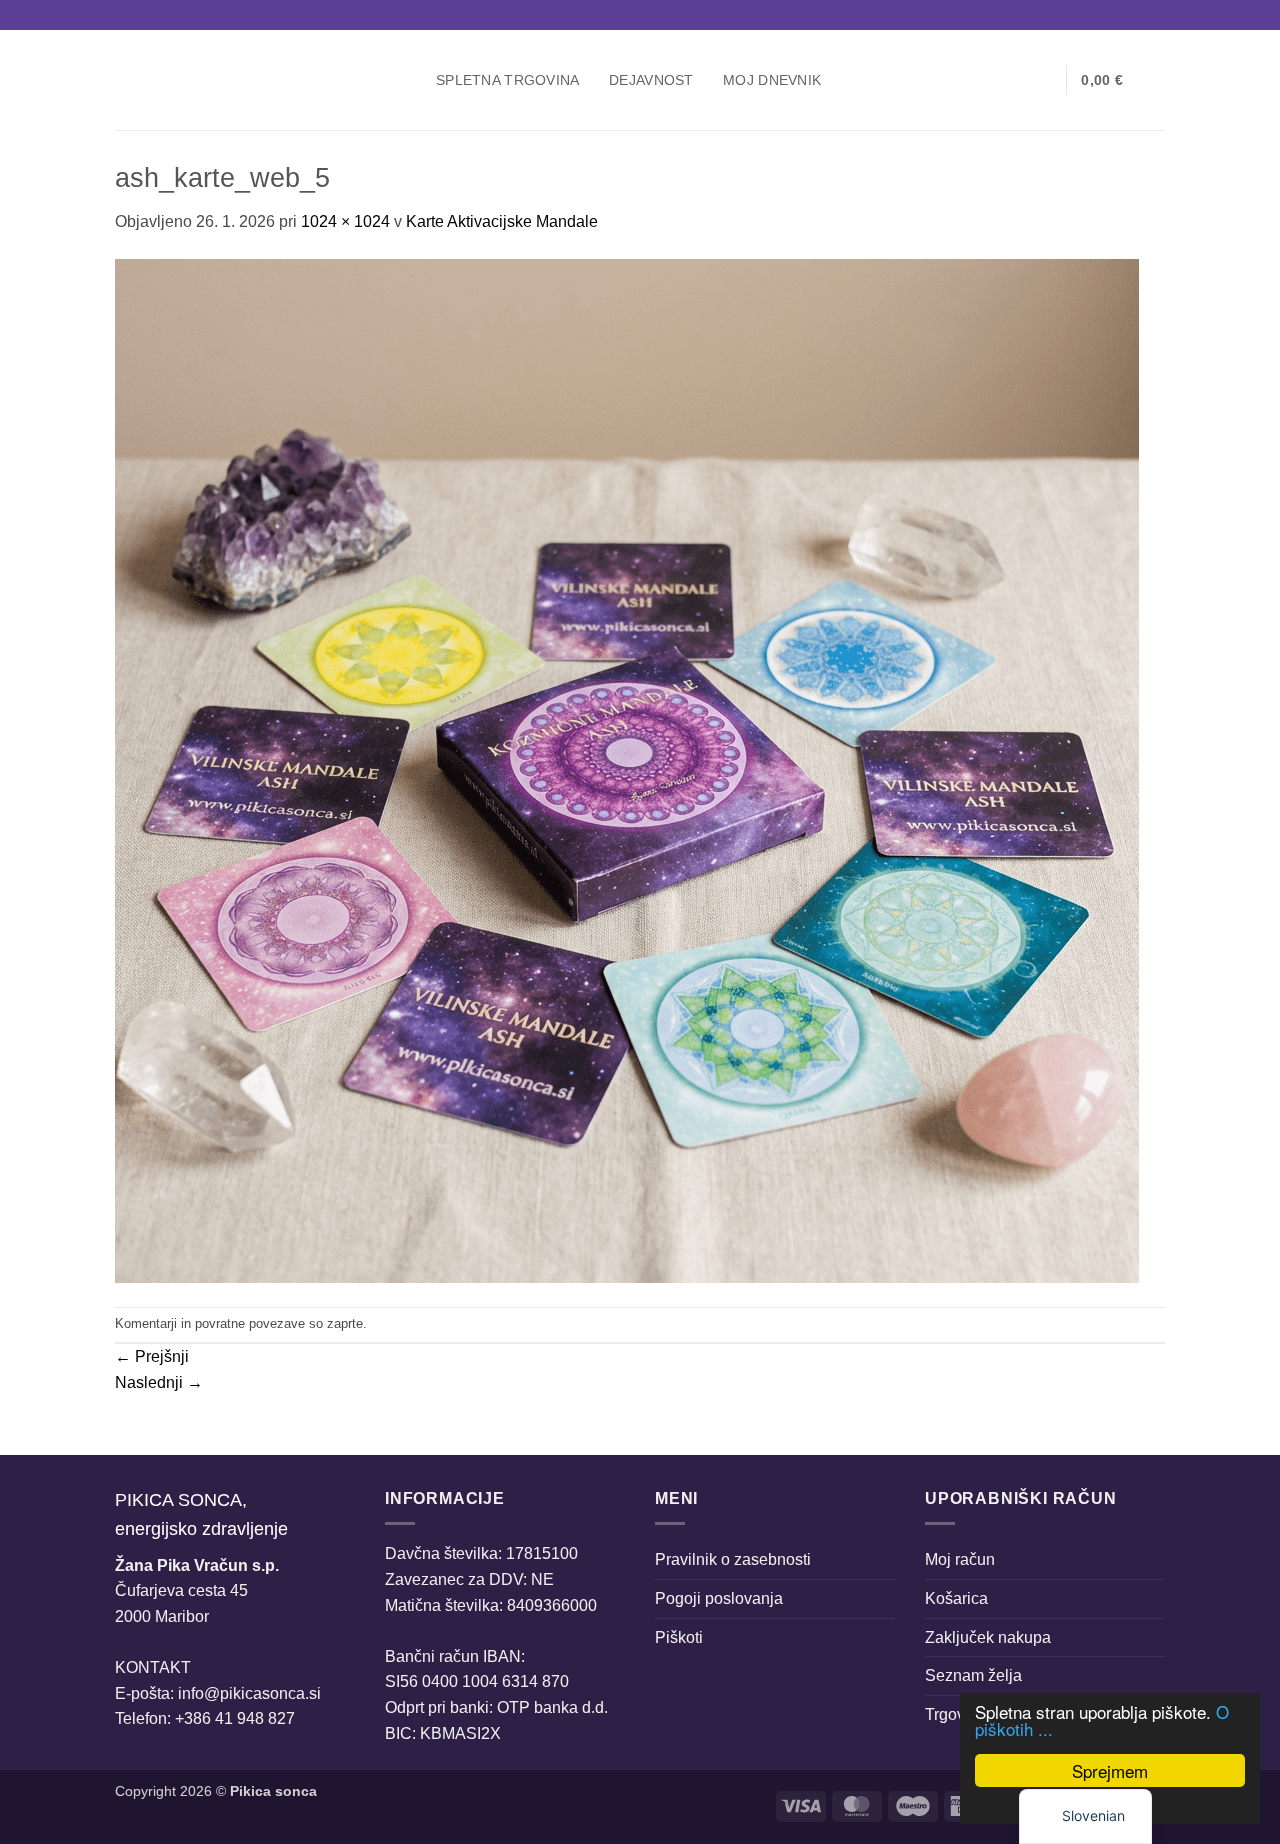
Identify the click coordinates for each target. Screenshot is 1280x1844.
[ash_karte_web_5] (627, 769)
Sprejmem (1110, 1770)
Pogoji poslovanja (719, 1598)
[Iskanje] (978, 80)
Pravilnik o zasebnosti (733, 1559)
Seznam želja (973, 1675)
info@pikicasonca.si (249, 1693)
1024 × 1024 (345, 221)
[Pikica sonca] (260, 80)
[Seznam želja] (1043, 80)
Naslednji (159, 1382)
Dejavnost (651, 80)
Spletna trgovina (508, 80)
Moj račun (960, 1559)
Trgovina (956, 1714)
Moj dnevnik (772, 80)
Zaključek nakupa (988, 1637)
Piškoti (679, 1637)
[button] (1011, 80)
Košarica (956, 1598)
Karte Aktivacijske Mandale (502, 221)
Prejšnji (152, 1356)
